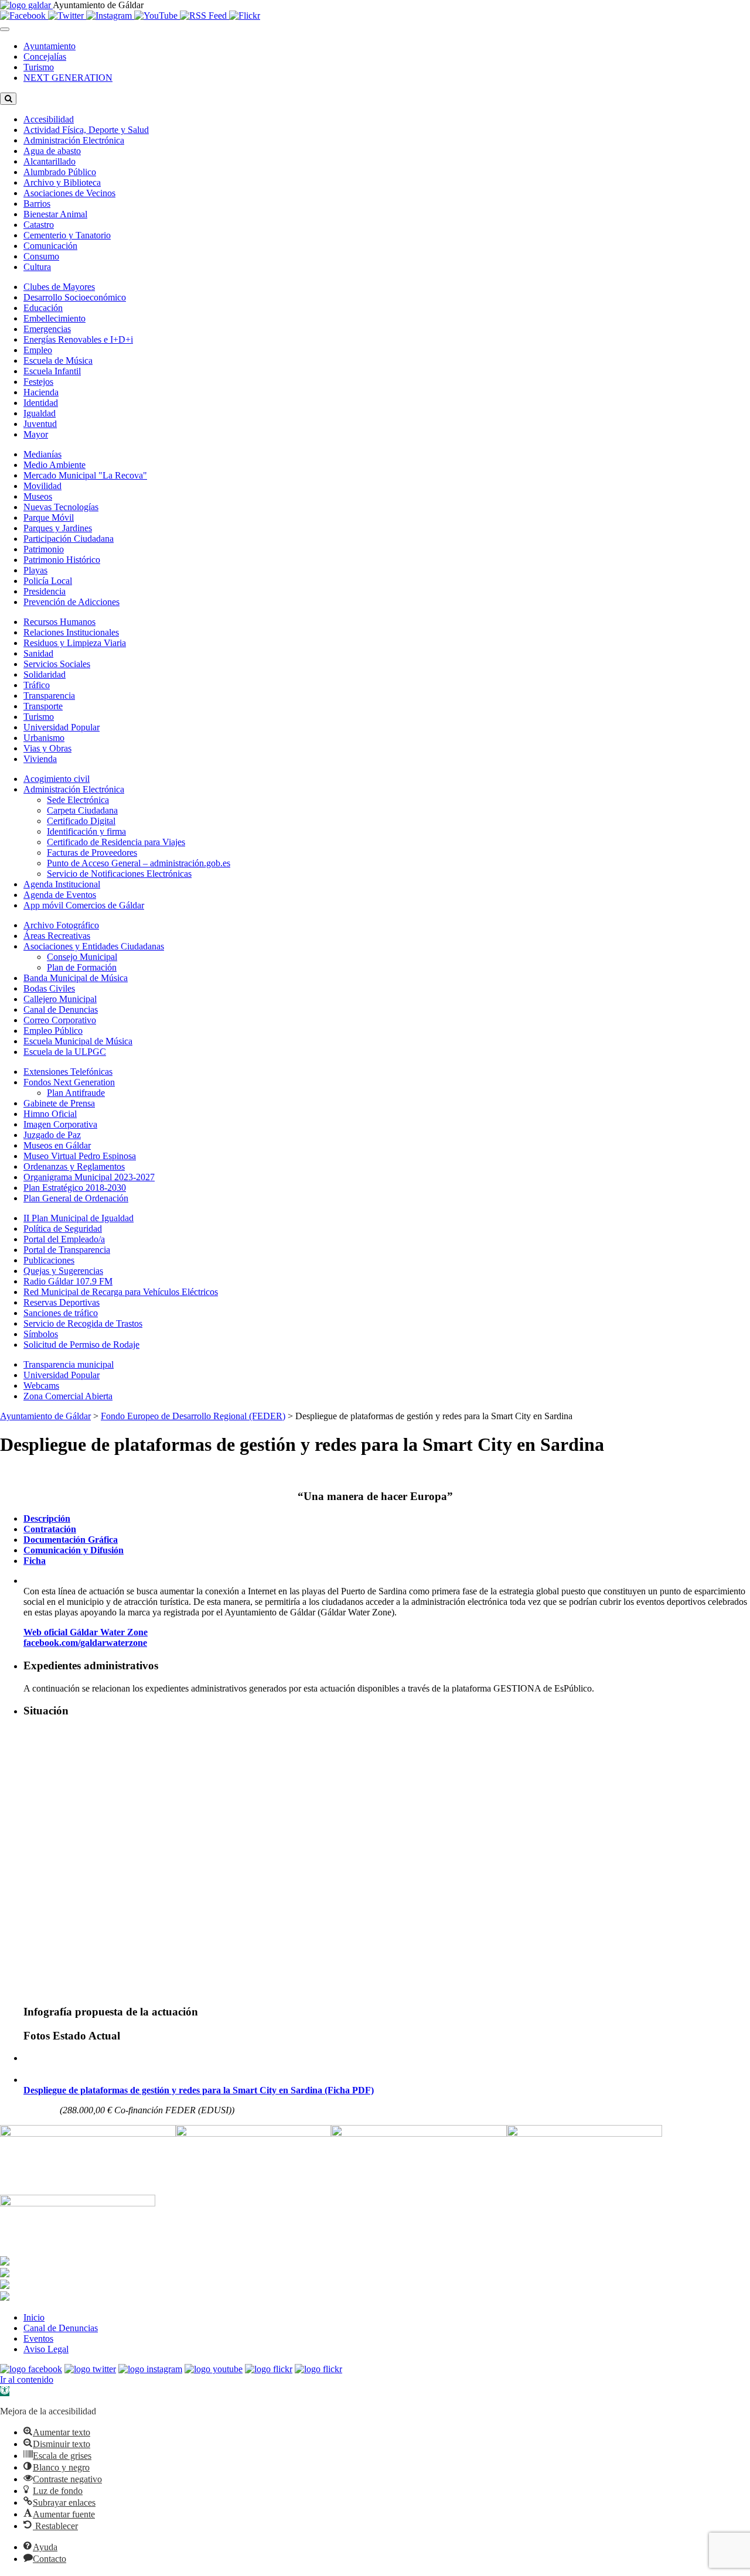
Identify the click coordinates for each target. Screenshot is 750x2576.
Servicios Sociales (57, 664)
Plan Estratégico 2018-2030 (75, 1188)
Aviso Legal (46, 2349)
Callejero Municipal (60, 999)
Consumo (41, 256)
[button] (5, 2391)
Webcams (41, 1386)
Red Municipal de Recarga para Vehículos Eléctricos (121, 1292)
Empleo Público (53, 1031)
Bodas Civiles (49, 988)
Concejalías (45, 57)
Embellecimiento (54, 318)
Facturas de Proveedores (92, 853)
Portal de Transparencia (67, 1250)
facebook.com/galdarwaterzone (85, 1643)
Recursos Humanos (59, 622)
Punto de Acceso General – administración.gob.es (139, 863)
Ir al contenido (27, 2379)
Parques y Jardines (58, 528)
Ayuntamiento (50, 46)
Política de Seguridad (63, 1229)
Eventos (38, 2338)
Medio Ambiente (54, 465)
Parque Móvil (49, 517)
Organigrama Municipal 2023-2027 (89, 1177)
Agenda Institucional (62, 884)
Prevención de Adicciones (71, 602)
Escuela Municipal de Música (78, 1041)
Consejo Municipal (82, 957)
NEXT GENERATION (68, 78)
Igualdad (40, 413)
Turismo (39, 67)
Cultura (37, 267)
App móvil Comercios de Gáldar (84, 905)
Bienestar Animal (55, 214)
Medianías (42, 454)
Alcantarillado (50, 161)
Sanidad (38, 653)
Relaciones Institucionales (71, 632)
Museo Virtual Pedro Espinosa (80, 1156)
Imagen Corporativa (60, 1124)
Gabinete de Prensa (59, 1103)
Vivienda (40, 759)
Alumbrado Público (60, 172)
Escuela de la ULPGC (65, 1052)
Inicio (34, 2317)
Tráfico (37, 685)
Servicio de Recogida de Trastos (83, 1323)
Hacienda (41, 392)
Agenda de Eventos (60, 895)
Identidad (41, 403)
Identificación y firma (86, 831)
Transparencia (49, 696)
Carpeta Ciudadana (82, 810)
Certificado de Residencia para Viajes (116, 842)
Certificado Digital (81, 821)
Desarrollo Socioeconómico (75, 297)
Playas (35, 570)
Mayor (36, 434)
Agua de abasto (52, 151)
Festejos (38, 382)
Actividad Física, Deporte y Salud (86, 130)
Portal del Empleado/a (64, 1239)
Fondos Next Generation (69, 1082)
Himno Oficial (50, 1114)
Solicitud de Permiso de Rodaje (81, 1345)
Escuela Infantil (52, 371)
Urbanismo (44, 738)
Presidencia (45, 591)
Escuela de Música (58, 361)
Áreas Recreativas (57, 936)
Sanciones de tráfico (61, 1313)
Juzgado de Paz (52, 1135)
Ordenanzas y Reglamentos (74, 1166)
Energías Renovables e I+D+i (78, 339)
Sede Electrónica (78, 800)
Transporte (43, 706)
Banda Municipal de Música (76, 978)
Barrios (37, 204)
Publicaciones (49, 1260)
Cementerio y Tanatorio (67, 235)
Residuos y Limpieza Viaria (75, 643)
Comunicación (50, 246)
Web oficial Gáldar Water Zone (86, 1632)
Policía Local (48, 581)
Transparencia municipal (69, 1364)
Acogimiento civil (57, 779)
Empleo (38, 350)
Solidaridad (45, 674)
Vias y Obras (47, 748)
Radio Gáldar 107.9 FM (68, 1281)
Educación (43, 308)
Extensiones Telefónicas (68, 1072)
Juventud (40, 424)
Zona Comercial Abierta (68, 1396)
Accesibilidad (49, 119)
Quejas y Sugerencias (63, 1271)
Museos (38, 496)
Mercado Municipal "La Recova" (85, 475)
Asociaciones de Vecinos (69, 193)
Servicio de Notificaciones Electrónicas (119, 874)
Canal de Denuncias (61, 1009)
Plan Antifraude (76, 1093)
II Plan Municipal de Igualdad (79, 1218)
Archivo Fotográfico (61, 925)
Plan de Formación (82, 967)
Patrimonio (44, 549)
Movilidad (42, 486)
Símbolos (41, 1334)
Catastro (39, 225)
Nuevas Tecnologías (61, 507)
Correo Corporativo (60, 1020)
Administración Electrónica (74, 140)
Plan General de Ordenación (76, 1198)
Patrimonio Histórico (62, 560)
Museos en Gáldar (57, 1145)
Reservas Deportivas (62, 1302)
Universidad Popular (62, 727)
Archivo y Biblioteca (62, 182)
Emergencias (47, 329)
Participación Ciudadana (69, 539)
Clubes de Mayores (59, 287)
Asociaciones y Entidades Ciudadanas (94, 946)
